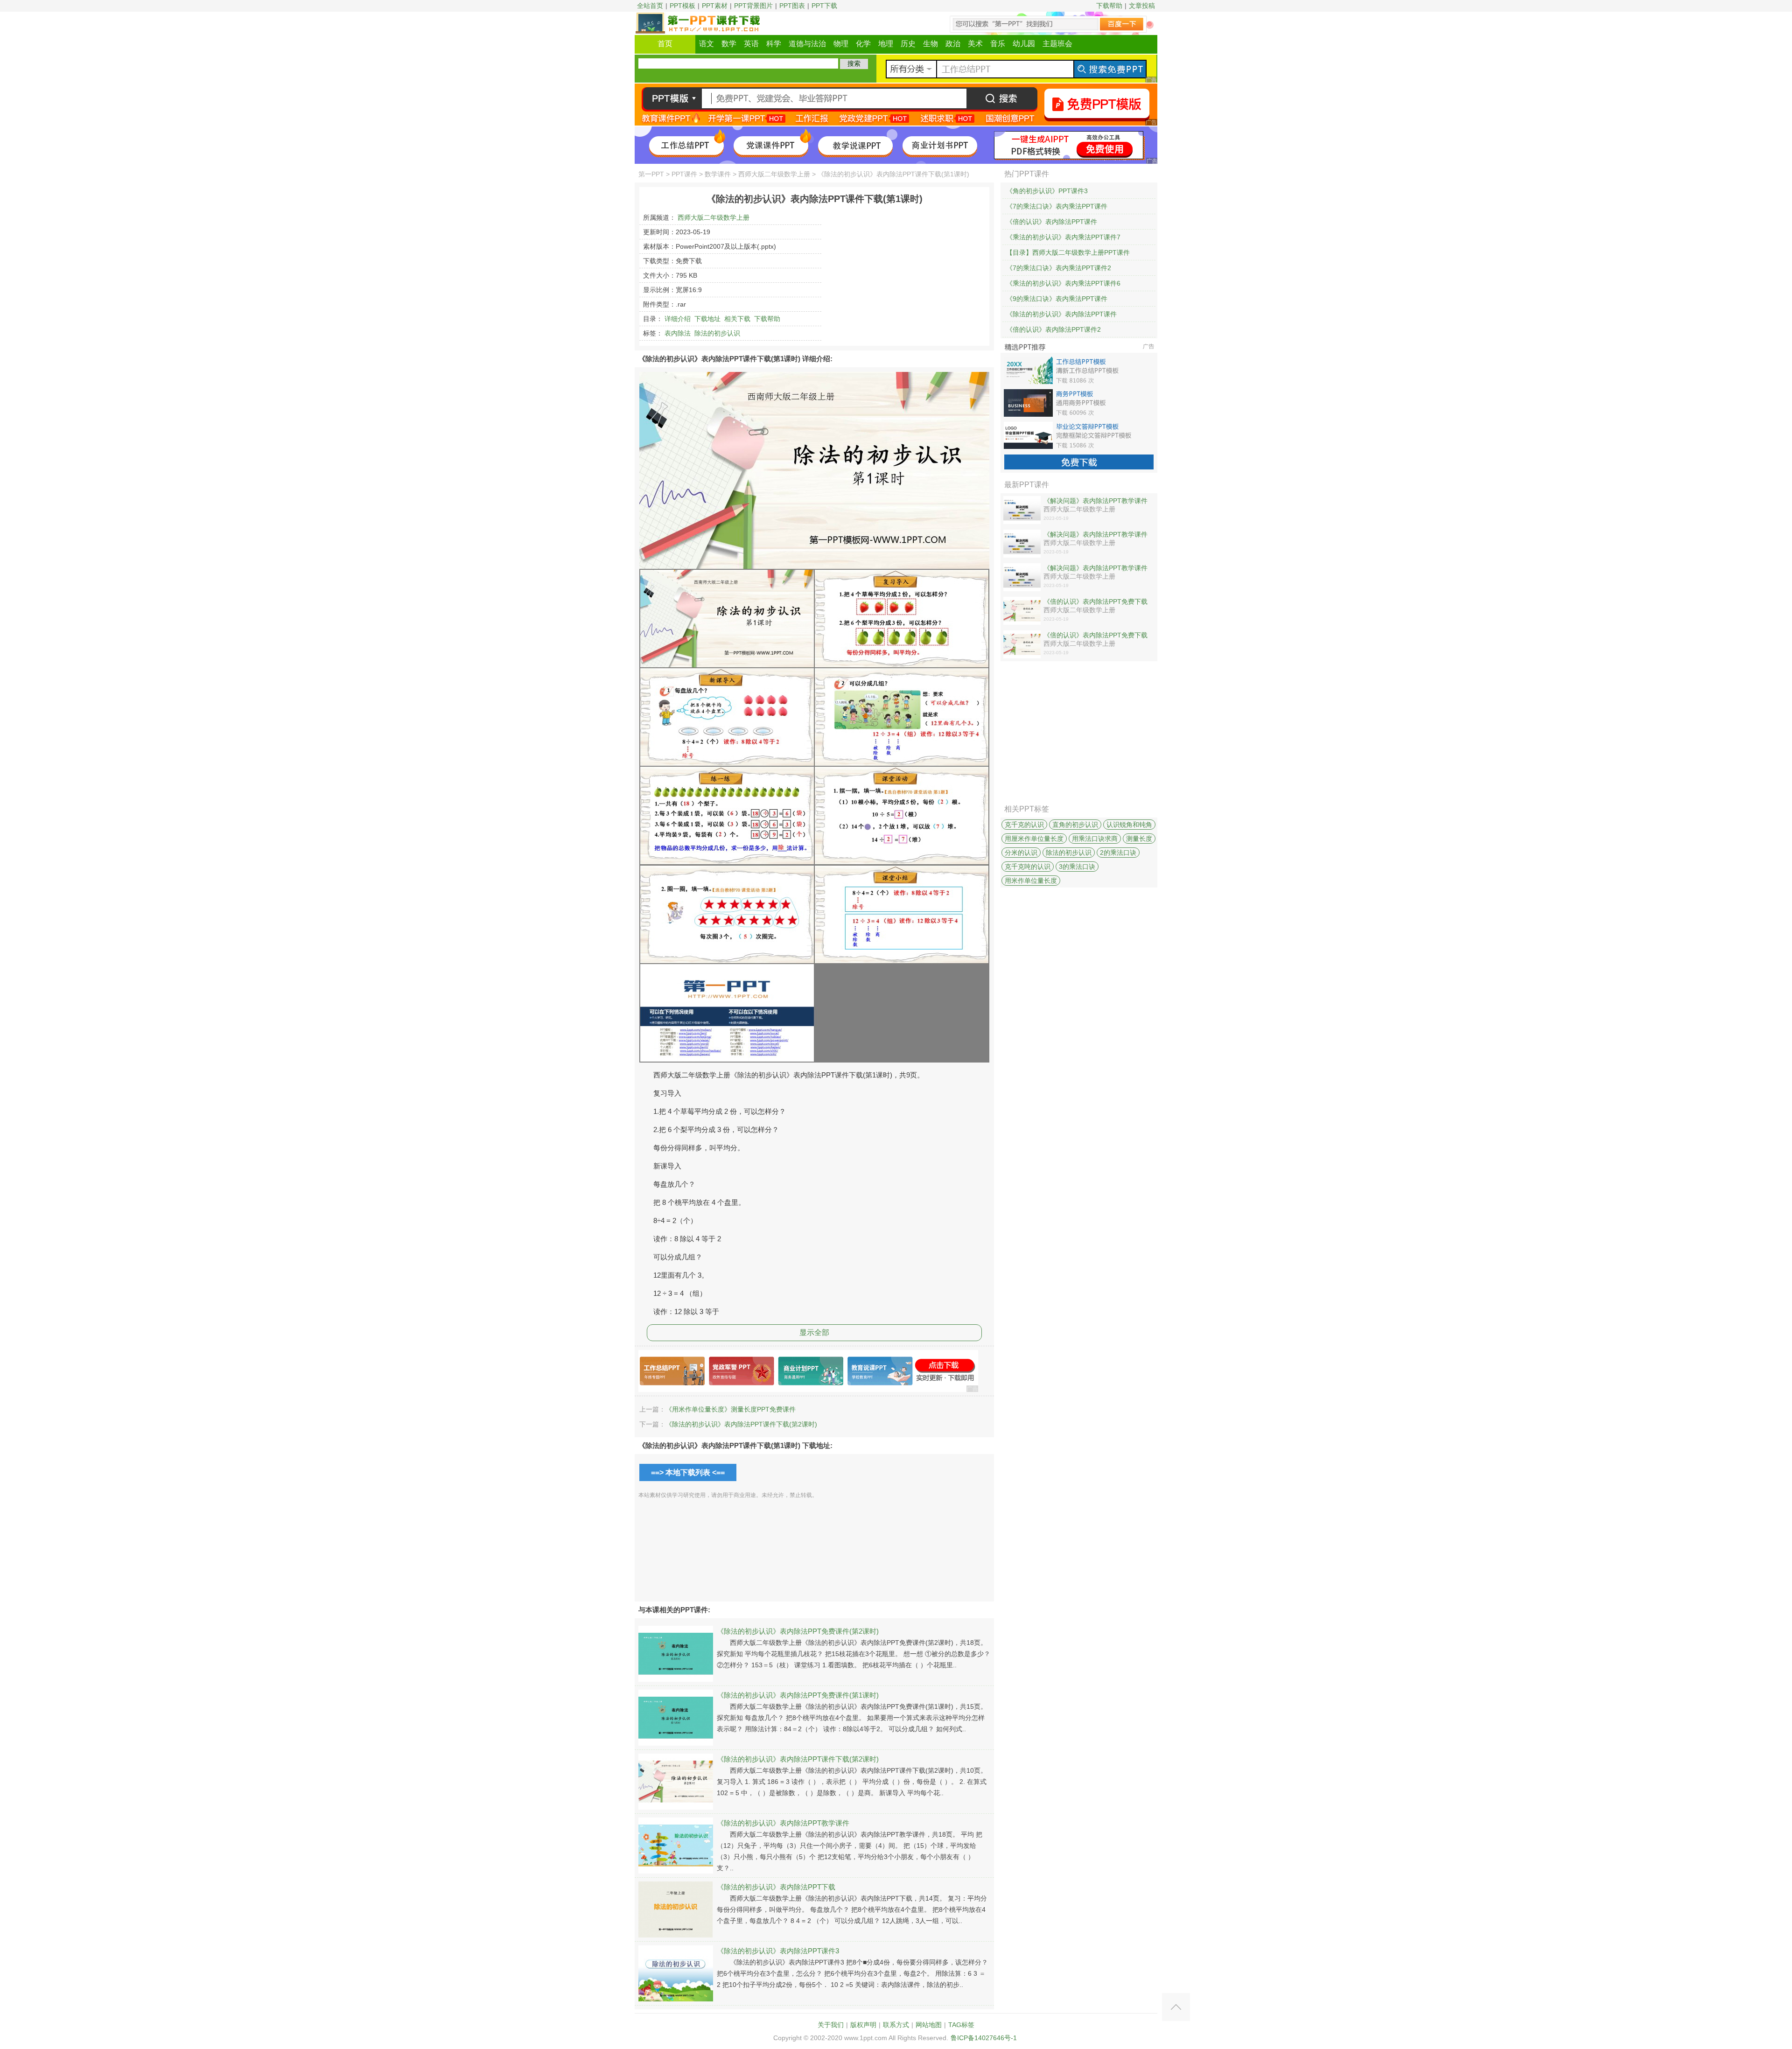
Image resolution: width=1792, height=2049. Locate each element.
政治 (953, 44)
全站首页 (650, 6)
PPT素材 (715, 6)
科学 (774, 44)
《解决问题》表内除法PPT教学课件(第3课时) (1095, 501)
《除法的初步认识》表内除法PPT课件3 (778, 1951)
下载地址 (707, 319)
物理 (841, 44)
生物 (931, 44)
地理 (886, 44)
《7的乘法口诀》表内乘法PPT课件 (1057, 206)
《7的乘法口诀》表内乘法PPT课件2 (1059, 268)
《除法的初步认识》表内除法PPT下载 (776, 1887)
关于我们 (831, 2025)
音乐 (998, 44)
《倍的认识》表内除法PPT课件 (1052, 222)
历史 (908, 44)
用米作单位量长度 (1031, 881)
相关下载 (737, 319)
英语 (751, 44)
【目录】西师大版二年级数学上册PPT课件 (1068, 252)
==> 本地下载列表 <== (688, 1472)
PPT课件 (684, 174)
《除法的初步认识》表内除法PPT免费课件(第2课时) (798, 1631)
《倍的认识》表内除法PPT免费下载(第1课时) (1095, 636)
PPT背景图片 (753, 6)
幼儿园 (1024, 44)
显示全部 (814, 1332)
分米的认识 (1021, 853)
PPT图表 (792, 6)
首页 (665, 44)
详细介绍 (678, 319)
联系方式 (896, 2025)
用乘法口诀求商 (1095, 839)
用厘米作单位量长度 (1034, 839)
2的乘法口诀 (1118, 853)
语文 (707, 44)
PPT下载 (824, 6)
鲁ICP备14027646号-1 (984, 2038)
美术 (975, 44)
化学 (863, 44)
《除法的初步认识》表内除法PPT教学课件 (783, 1823)
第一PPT (651, 174)
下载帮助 (1109, 6)
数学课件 (718, 174)
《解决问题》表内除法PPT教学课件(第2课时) (1095, 535)
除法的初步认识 (717, 333)
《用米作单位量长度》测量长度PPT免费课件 (731, 1409)
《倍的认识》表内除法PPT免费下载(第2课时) (1095, 602)
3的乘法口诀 (1077, 867)
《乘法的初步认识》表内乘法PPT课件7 (1063, 237)
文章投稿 (1142, 6)
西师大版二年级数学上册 (774, 174)
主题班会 (1057, 44)
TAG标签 (961, 2025)
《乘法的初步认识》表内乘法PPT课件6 (1063, 283)
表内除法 (678, 333)
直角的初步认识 (1075, 825)
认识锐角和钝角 (1129, 825)
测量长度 (1139, 839)
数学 (729, 44)
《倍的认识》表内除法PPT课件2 (1053, 329)
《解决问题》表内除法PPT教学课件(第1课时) (1095, 568)
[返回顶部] (1176, 2007)
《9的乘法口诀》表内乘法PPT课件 (1057, 299)
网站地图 (929, 2025)
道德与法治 (807, 44)
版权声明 (863, 2025)
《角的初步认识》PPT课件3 (1047, 191)
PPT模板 (682, 6)
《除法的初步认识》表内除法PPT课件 (1061, 314)
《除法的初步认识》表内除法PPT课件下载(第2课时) (741, 1424)
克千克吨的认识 (1028, 867)
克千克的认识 (1024, 825)
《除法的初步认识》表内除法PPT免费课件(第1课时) (798, 1695)
